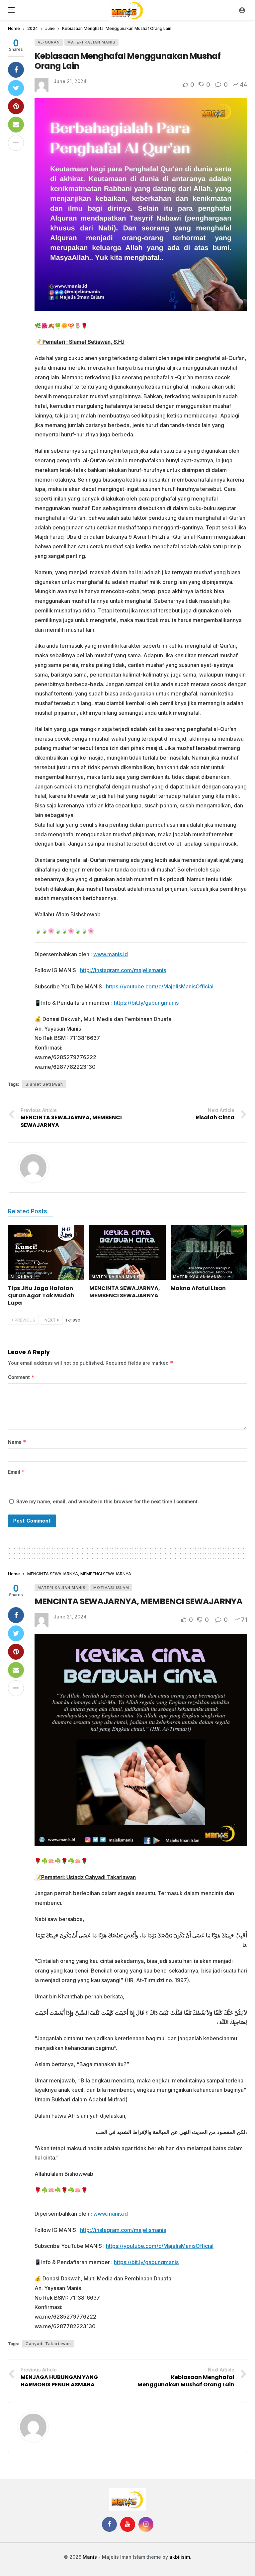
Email (16, 1472)
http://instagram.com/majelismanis (123, 970)
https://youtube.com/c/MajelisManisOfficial (160, 986)
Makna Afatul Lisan (198, 1288)
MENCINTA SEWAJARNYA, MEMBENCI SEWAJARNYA (125, 1292)
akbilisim (180, 2557)
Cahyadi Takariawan (48, 2344)
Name (17, 1442)
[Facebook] (109, 2524)
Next (50, 1320)
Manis (90, 2557)
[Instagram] (146, 2524)
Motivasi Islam (111, 1588)
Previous (25, 1320)
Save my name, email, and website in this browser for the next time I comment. (108, 1501)
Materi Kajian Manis (91, 42)
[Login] (242, 10)
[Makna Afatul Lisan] (209, 1252)
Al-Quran (49, 42)
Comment (21, 1377)
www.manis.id (111, 954)
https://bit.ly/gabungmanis (146, 1003)
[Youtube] (128, 2524)
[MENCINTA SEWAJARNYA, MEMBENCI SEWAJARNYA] (127, 1252)
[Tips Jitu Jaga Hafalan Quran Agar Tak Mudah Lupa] (46, 1252)
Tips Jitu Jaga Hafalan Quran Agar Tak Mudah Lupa (41, 1295)
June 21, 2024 (70, 81)
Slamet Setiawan (44, 1084)
